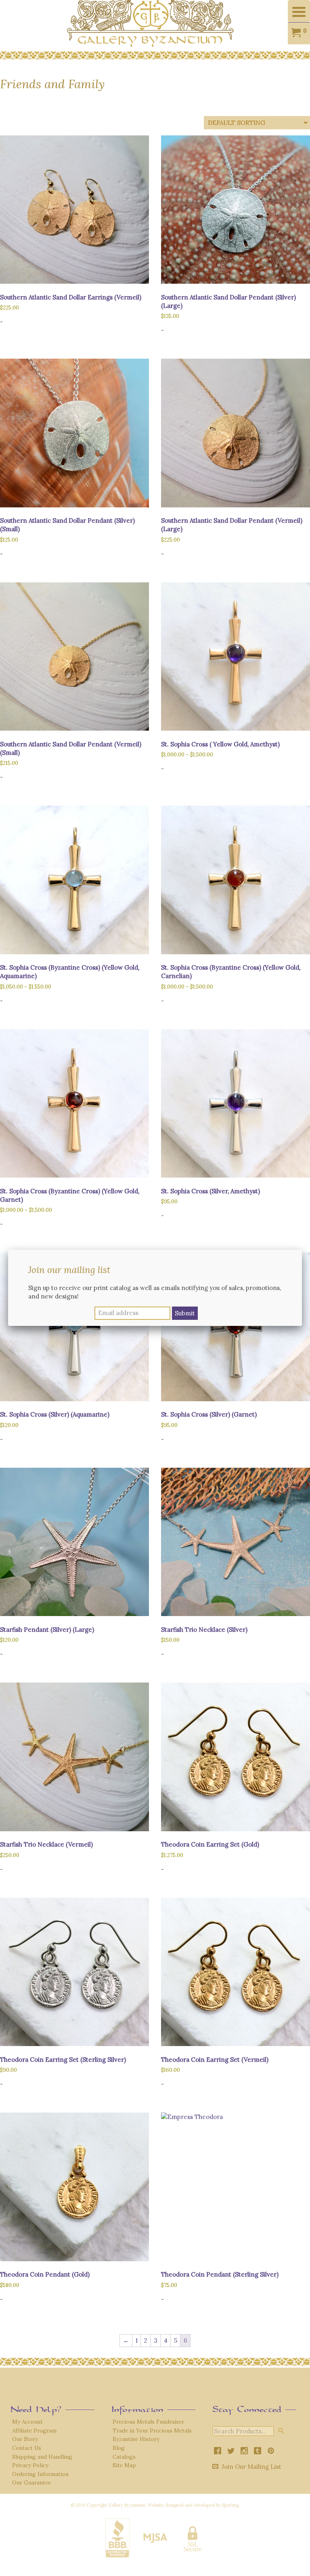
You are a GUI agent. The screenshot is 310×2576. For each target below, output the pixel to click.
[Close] (302, 1250)
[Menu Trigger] (299, 11)
